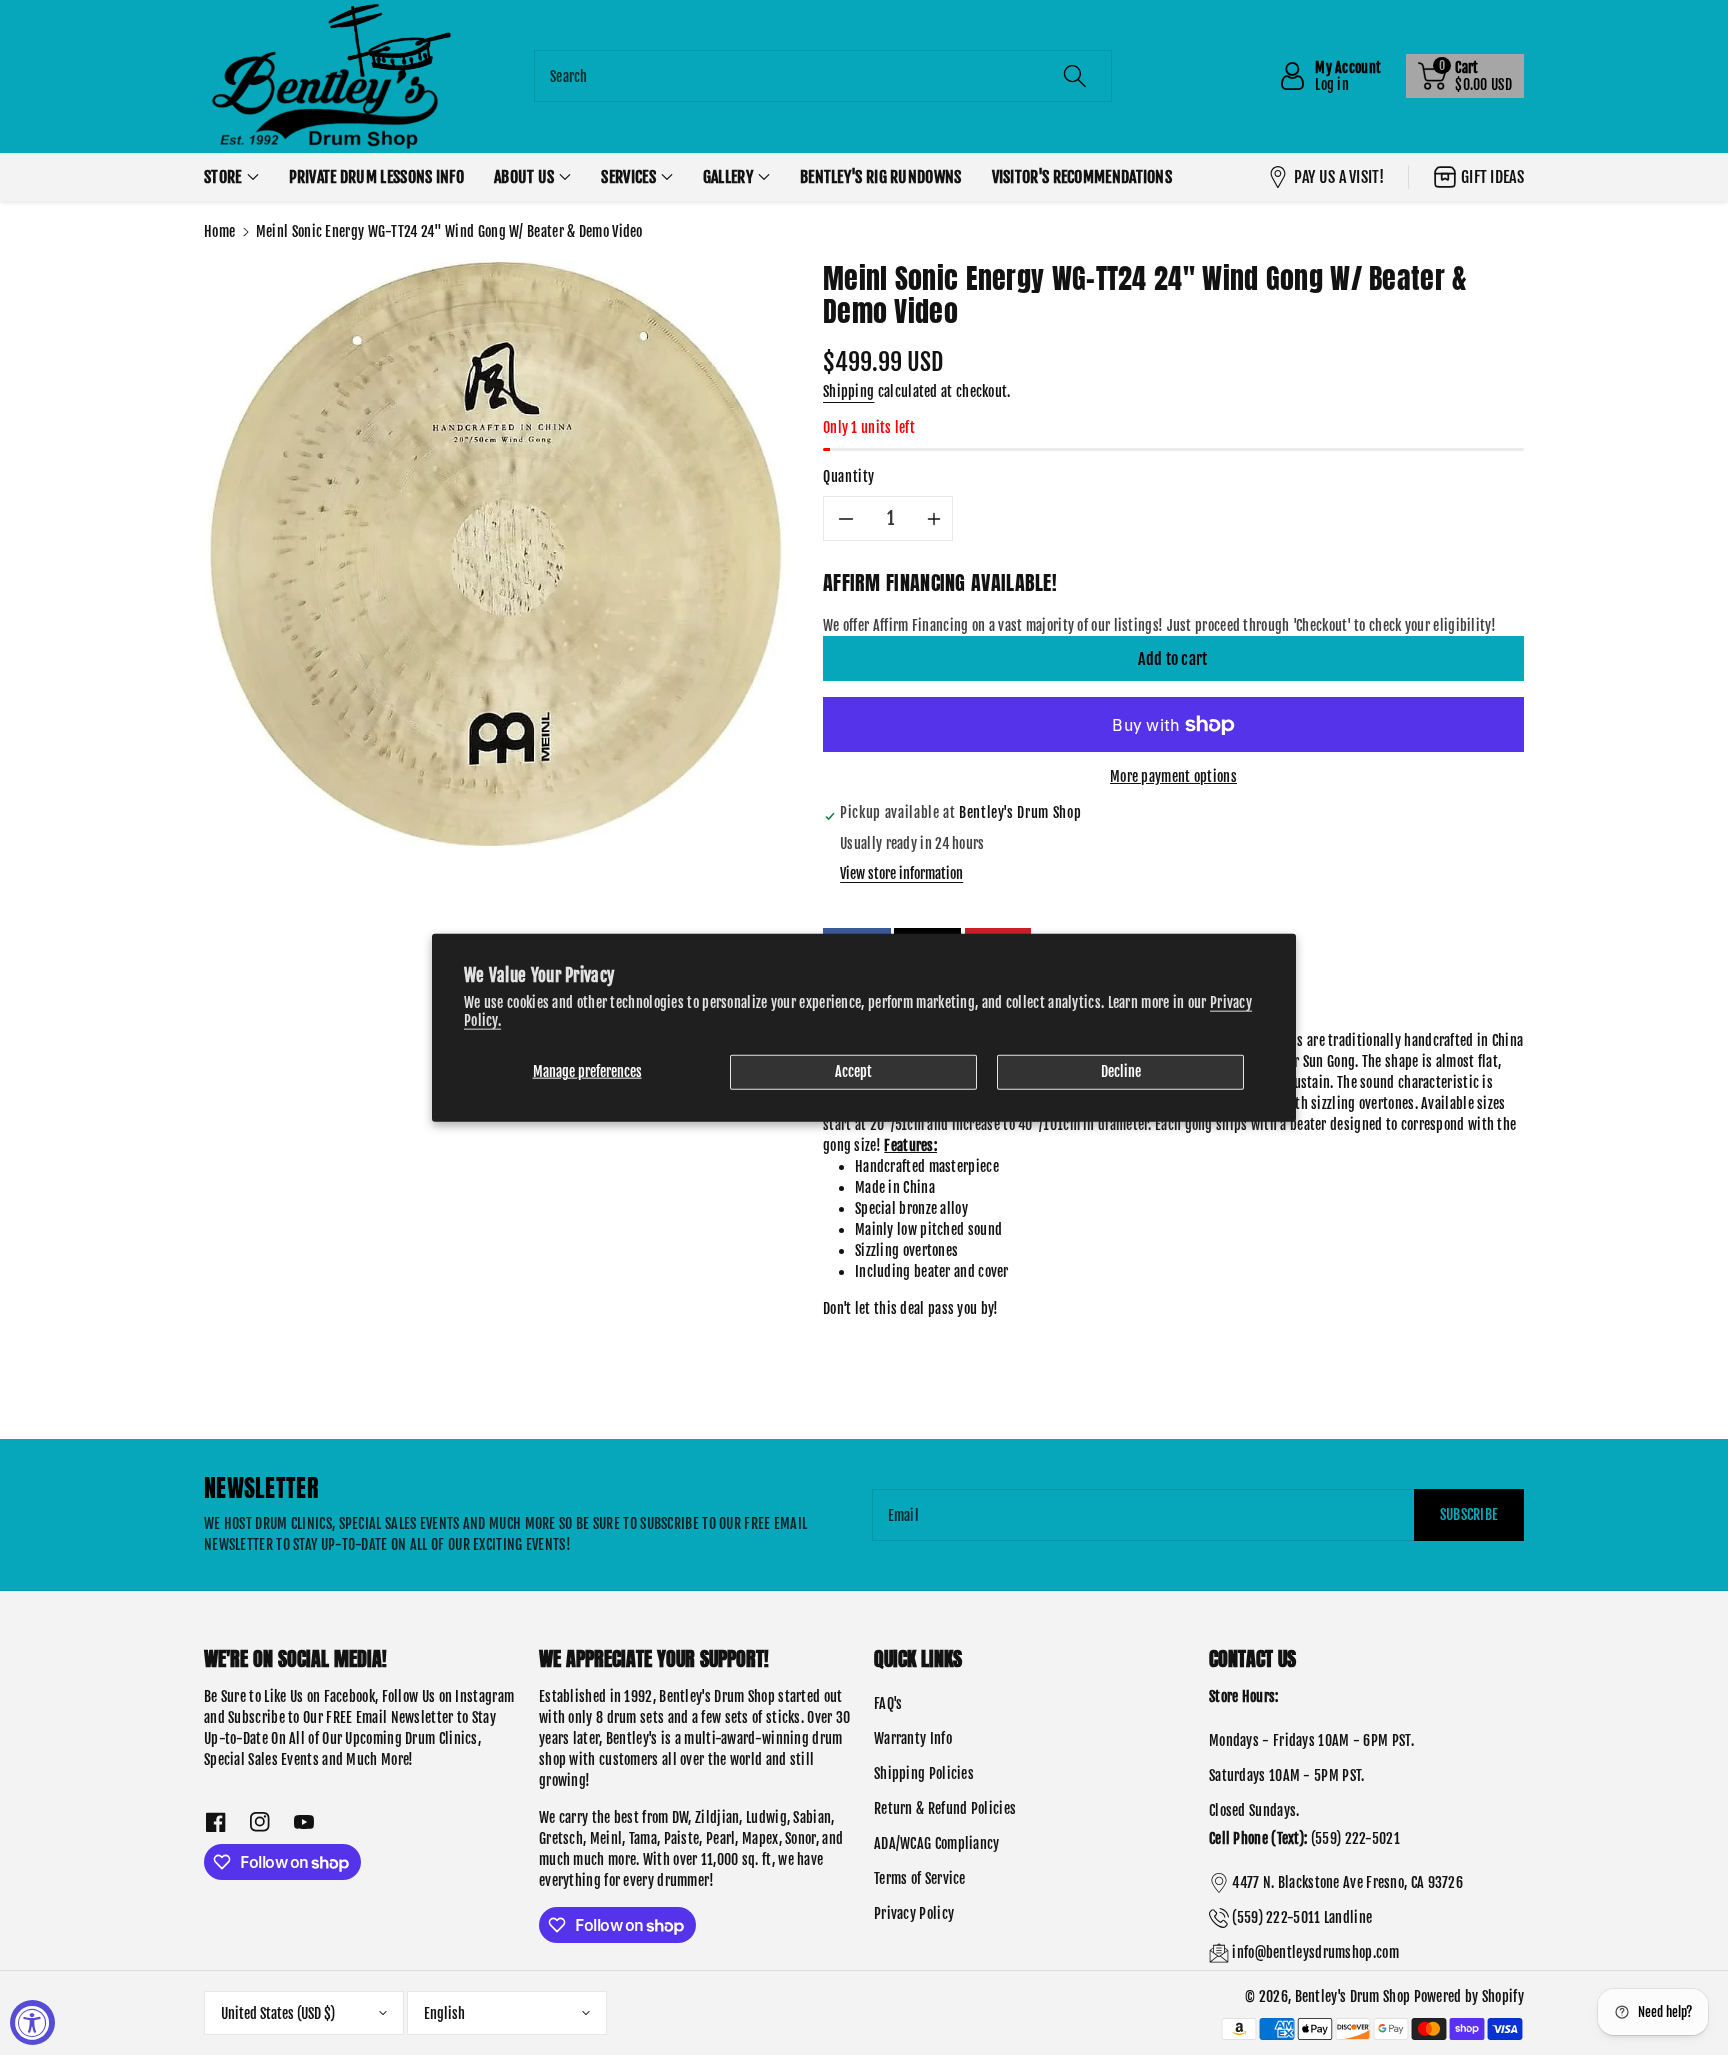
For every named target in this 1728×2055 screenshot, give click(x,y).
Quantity (849, 476)
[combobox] (823, 76)
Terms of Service (920, 1878)
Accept (853, 1071)
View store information (901, 873)
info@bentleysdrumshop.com (1315, 1952)
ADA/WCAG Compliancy (937, 1843)
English (444, 2013)
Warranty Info (913, 1738)
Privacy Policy (914, 1913)
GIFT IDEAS (1492, 177)
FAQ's (888, 1703)
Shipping (848, 391)
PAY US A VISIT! (1339, 177)
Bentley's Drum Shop (1353, 1996)
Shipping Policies (924, 1773)
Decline (1121, 1071)
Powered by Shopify (1469, 1996)
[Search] (1075, 76)
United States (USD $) (278, 2013)
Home (219, 231)
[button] (1465, 76)
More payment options (1173, 776)
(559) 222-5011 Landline (1302, 1917)
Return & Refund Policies (945, 1808)
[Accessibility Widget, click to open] (32, 2022)
